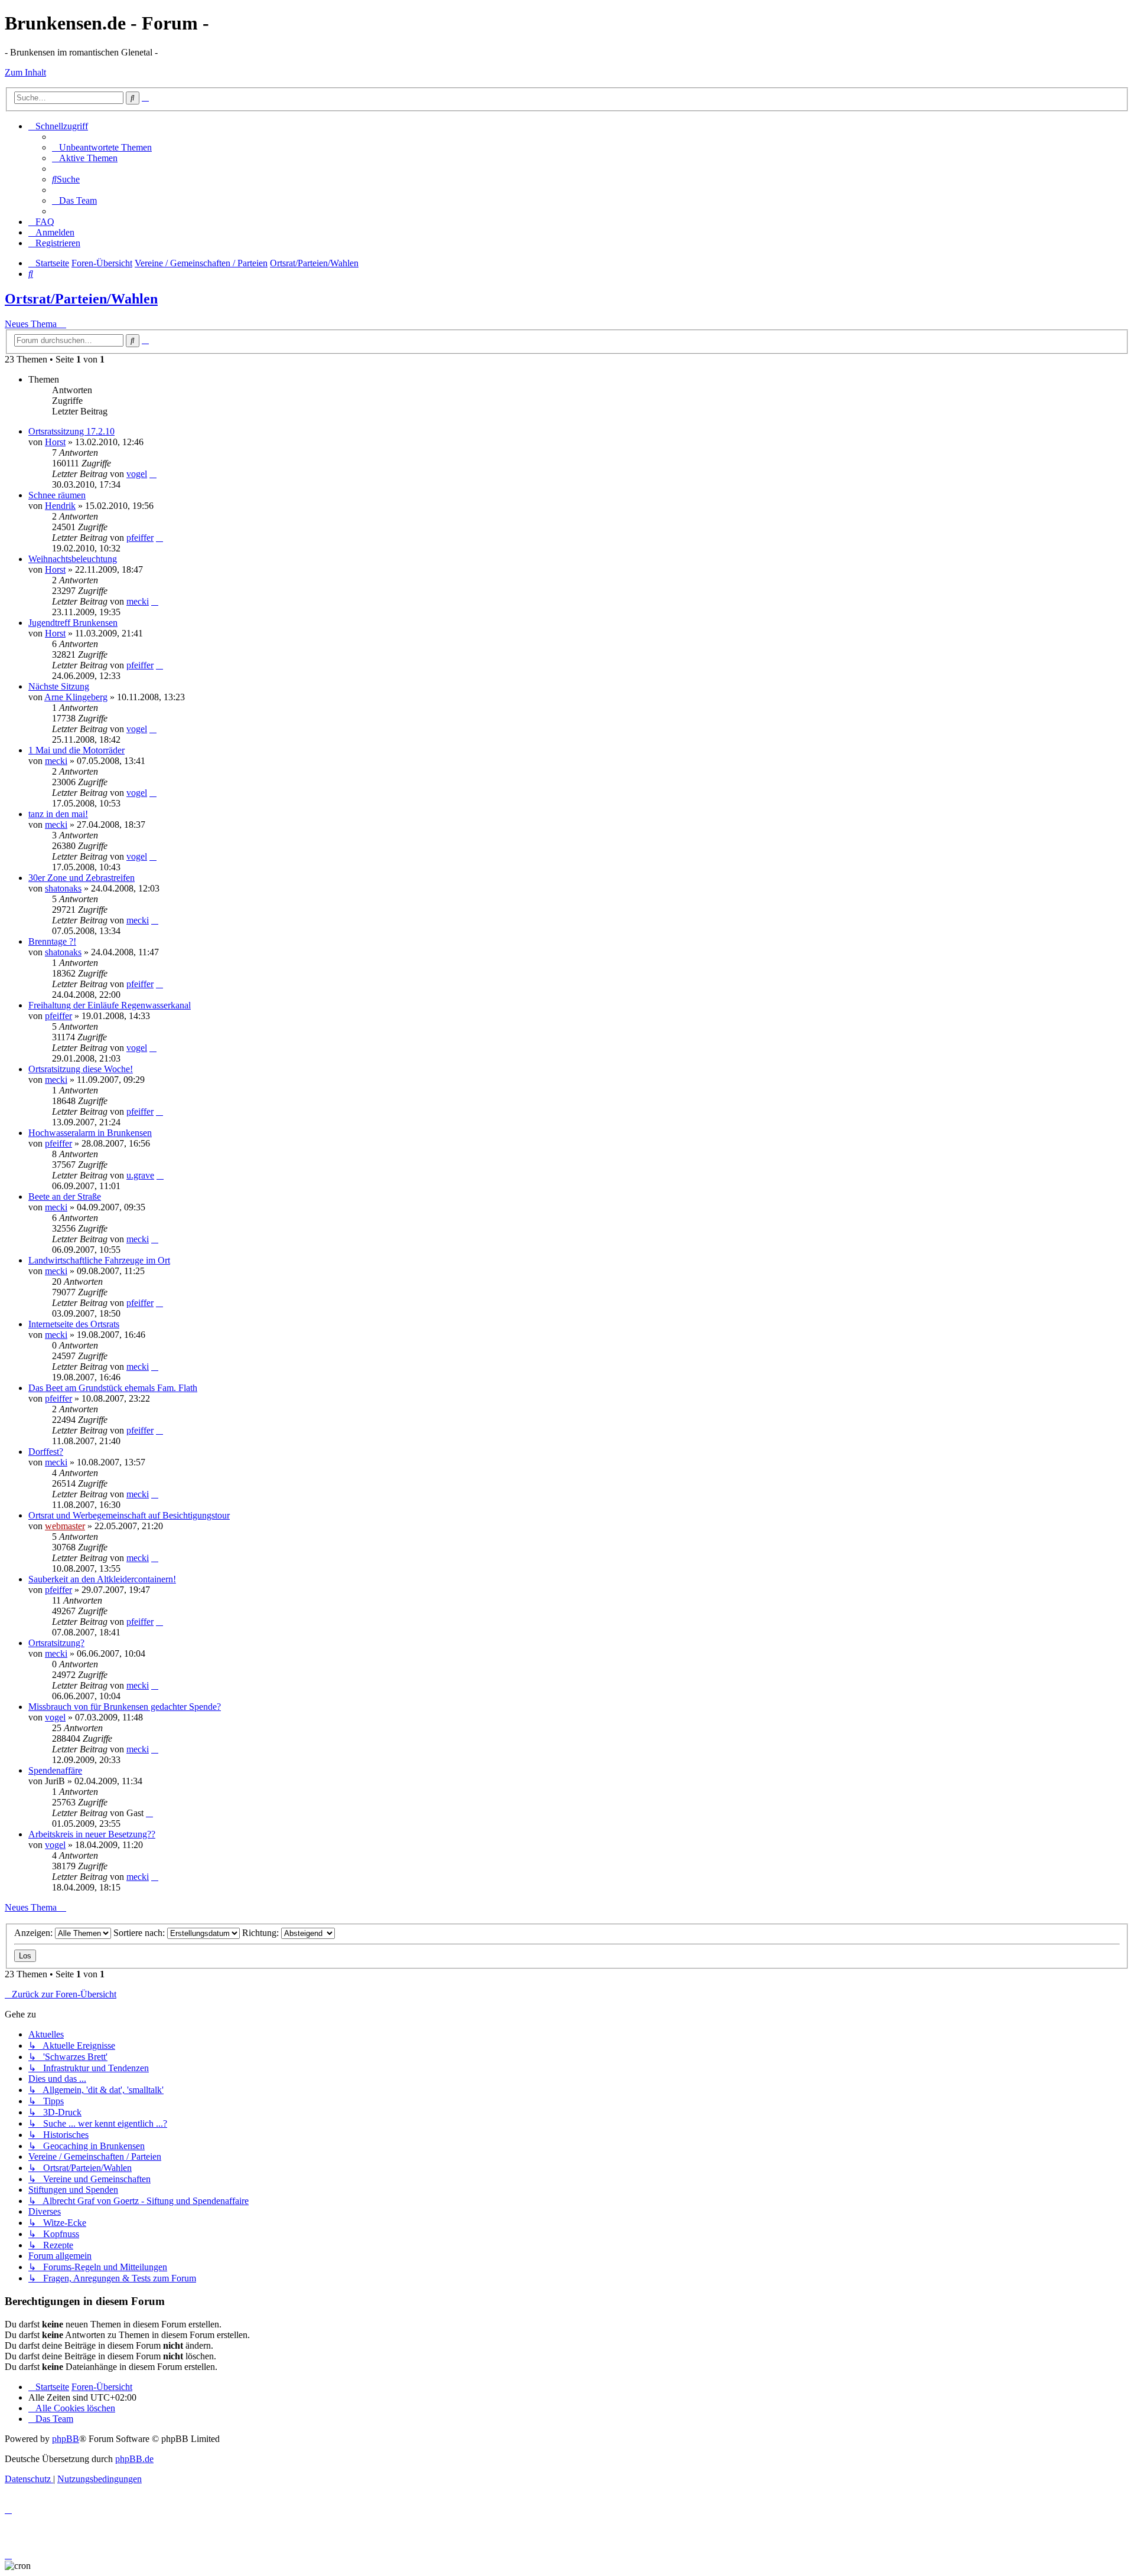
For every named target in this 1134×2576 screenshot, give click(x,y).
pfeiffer (140, 538)
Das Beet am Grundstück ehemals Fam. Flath (113, 1388)
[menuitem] (102, 147)
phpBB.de (134, 2459)
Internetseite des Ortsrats (74, 1324)
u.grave (140, 1175)
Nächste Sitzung (59, 686)
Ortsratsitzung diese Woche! (81, 1069)
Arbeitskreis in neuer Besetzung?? (92, 1834)
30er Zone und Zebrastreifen (82, 878)
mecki (138, 601)
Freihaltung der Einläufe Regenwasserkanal (110, 1005)
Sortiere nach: (140, 1933)
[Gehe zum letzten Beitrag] (153, 474)
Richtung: (262, 1933)
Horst (55, 442)
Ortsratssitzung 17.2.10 (71, 431)
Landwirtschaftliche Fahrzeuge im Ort (99, 1260)
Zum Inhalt (25, 72)
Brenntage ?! (52, 941)
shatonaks (63, 888)
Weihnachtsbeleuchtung (73, 559)
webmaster (65, 1526)
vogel (137, 474)
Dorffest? (46, 1452)
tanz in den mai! (58, 814)
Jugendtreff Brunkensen (73, 623)
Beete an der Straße (65, 1196)
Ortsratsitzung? (56, 1643)
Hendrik (60, 506)
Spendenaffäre (55, 1770)
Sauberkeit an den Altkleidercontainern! (102, 1579)
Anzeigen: (35, 1933)
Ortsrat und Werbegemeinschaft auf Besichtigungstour (129, 1515)
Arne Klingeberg (76, 697)
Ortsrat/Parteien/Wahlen (81, 299)
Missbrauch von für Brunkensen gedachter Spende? (125, 1707)
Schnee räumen (57, 495)
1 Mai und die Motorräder (76, 750)
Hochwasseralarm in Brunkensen (90, 1133)
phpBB (66, 2439)
